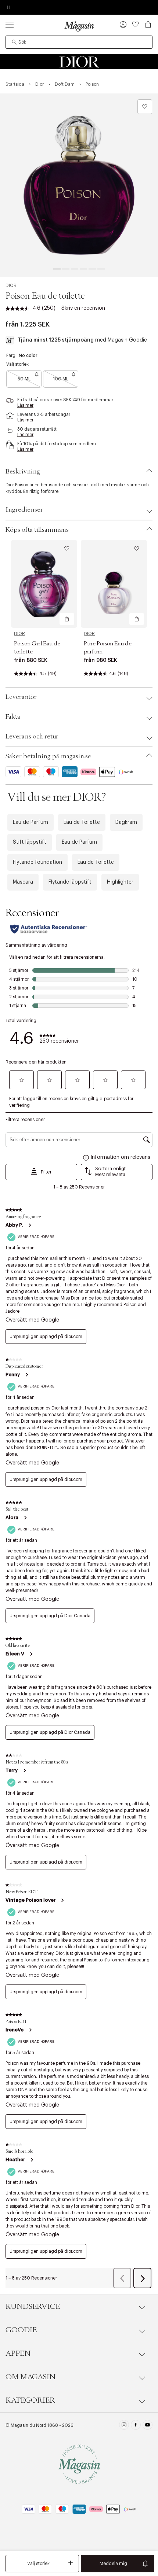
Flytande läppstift (70, 882)
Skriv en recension (83, 308)
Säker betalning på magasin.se (48, 756)
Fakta (13, 717)
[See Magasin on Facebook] (136, 2426)
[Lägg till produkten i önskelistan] (145, 107)
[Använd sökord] (14, 42)
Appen (18, 2354)
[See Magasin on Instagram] (124, 2426)
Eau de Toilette (82, 822)
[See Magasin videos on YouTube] (148, 2426)
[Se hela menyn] (10, 25)
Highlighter (120, 882)
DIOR (11, 285)
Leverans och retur (32, 737)
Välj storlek (38, 2564)
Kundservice (33, 2307)
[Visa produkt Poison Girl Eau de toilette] (44, 584)
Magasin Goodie (127, 340)
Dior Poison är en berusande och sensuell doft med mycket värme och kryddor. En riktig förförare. (77, 488)
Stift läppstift (30, 842)
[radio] (24, 379)
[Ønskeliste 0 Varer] (136, 25)
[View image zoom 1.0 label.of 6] (79, 185)
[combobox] (79, 42)
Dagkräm (126, 822)
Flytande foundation (37, 862)
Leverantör (21, 697)
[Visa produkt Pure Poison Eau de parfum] (114, 584)
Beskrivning (23, 472)
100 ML (61, 379)
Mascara (23, 882)
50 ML (24, 379)
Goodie (21, 2330)
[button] (123, 25)
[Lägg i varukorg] (67, 619)
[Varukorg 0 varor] (148, 25)
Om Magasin (30, 2377)
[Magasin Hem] (79, 26)
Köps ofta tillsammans (37, 530)
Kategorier (30, 2400)
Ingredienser (24, 510)
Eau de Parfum (30, 822)
